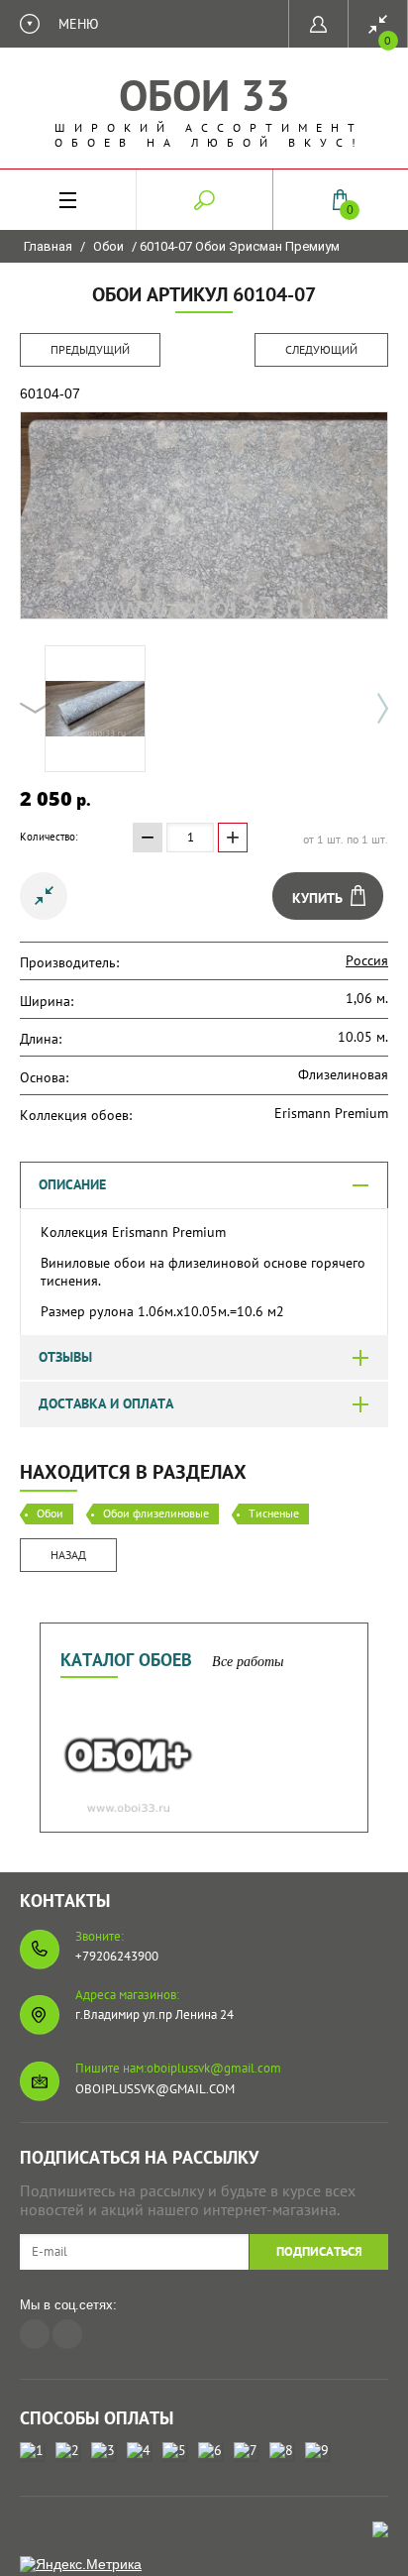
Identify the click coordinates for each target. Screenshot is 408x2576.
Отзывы (65, 1357)
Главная (48, 246)
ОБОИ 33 (204, 95)
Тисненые (274, 1513)
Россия (367, 960)
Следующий (321, 349)
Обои (108, 246)
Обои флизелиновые (156, 1513)
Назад (68, 1555)
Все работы (248, 1662)
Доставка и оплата (106, 1403)
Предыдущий (90, 349)
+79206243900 (117, 1956)
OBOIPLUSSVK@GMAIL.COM (155, 2089)
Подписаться (319, 2251)
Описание (72, 1184)
